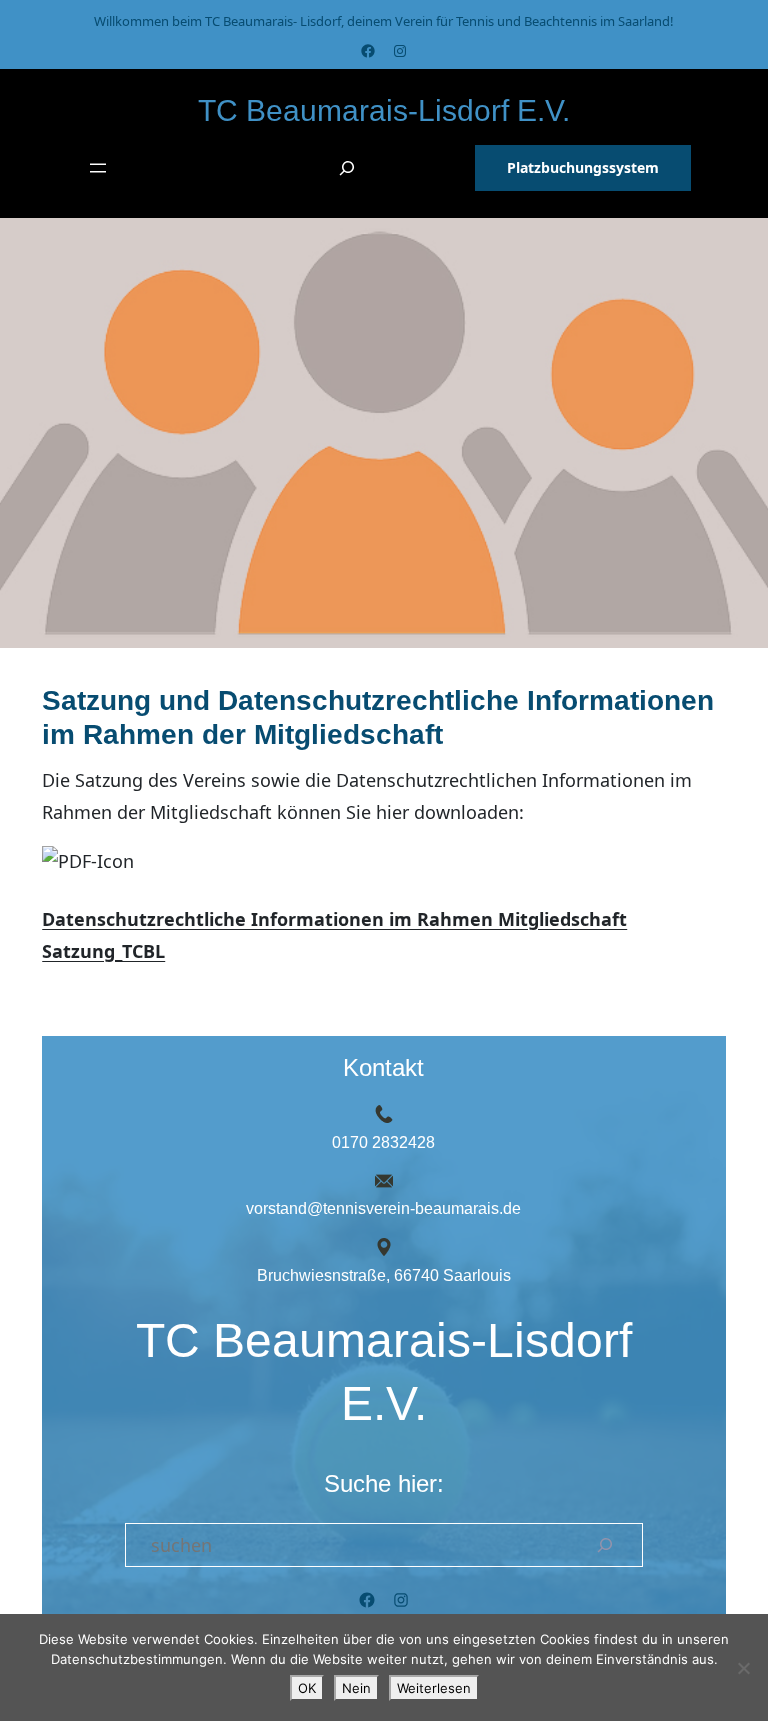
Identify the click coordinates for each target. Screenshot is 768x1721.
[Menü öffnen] (98, 168)
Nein (356, 1688)
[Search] (605, 1545)
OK (307, 1688)
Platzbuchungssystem (583, 167)
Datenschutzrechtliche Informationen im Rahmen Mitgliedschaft (334, 919)
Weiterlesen (434, 1688)
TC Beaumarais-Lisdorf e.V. (384, 110)
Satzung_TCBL (103, 951)
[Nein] (743, 1668)
